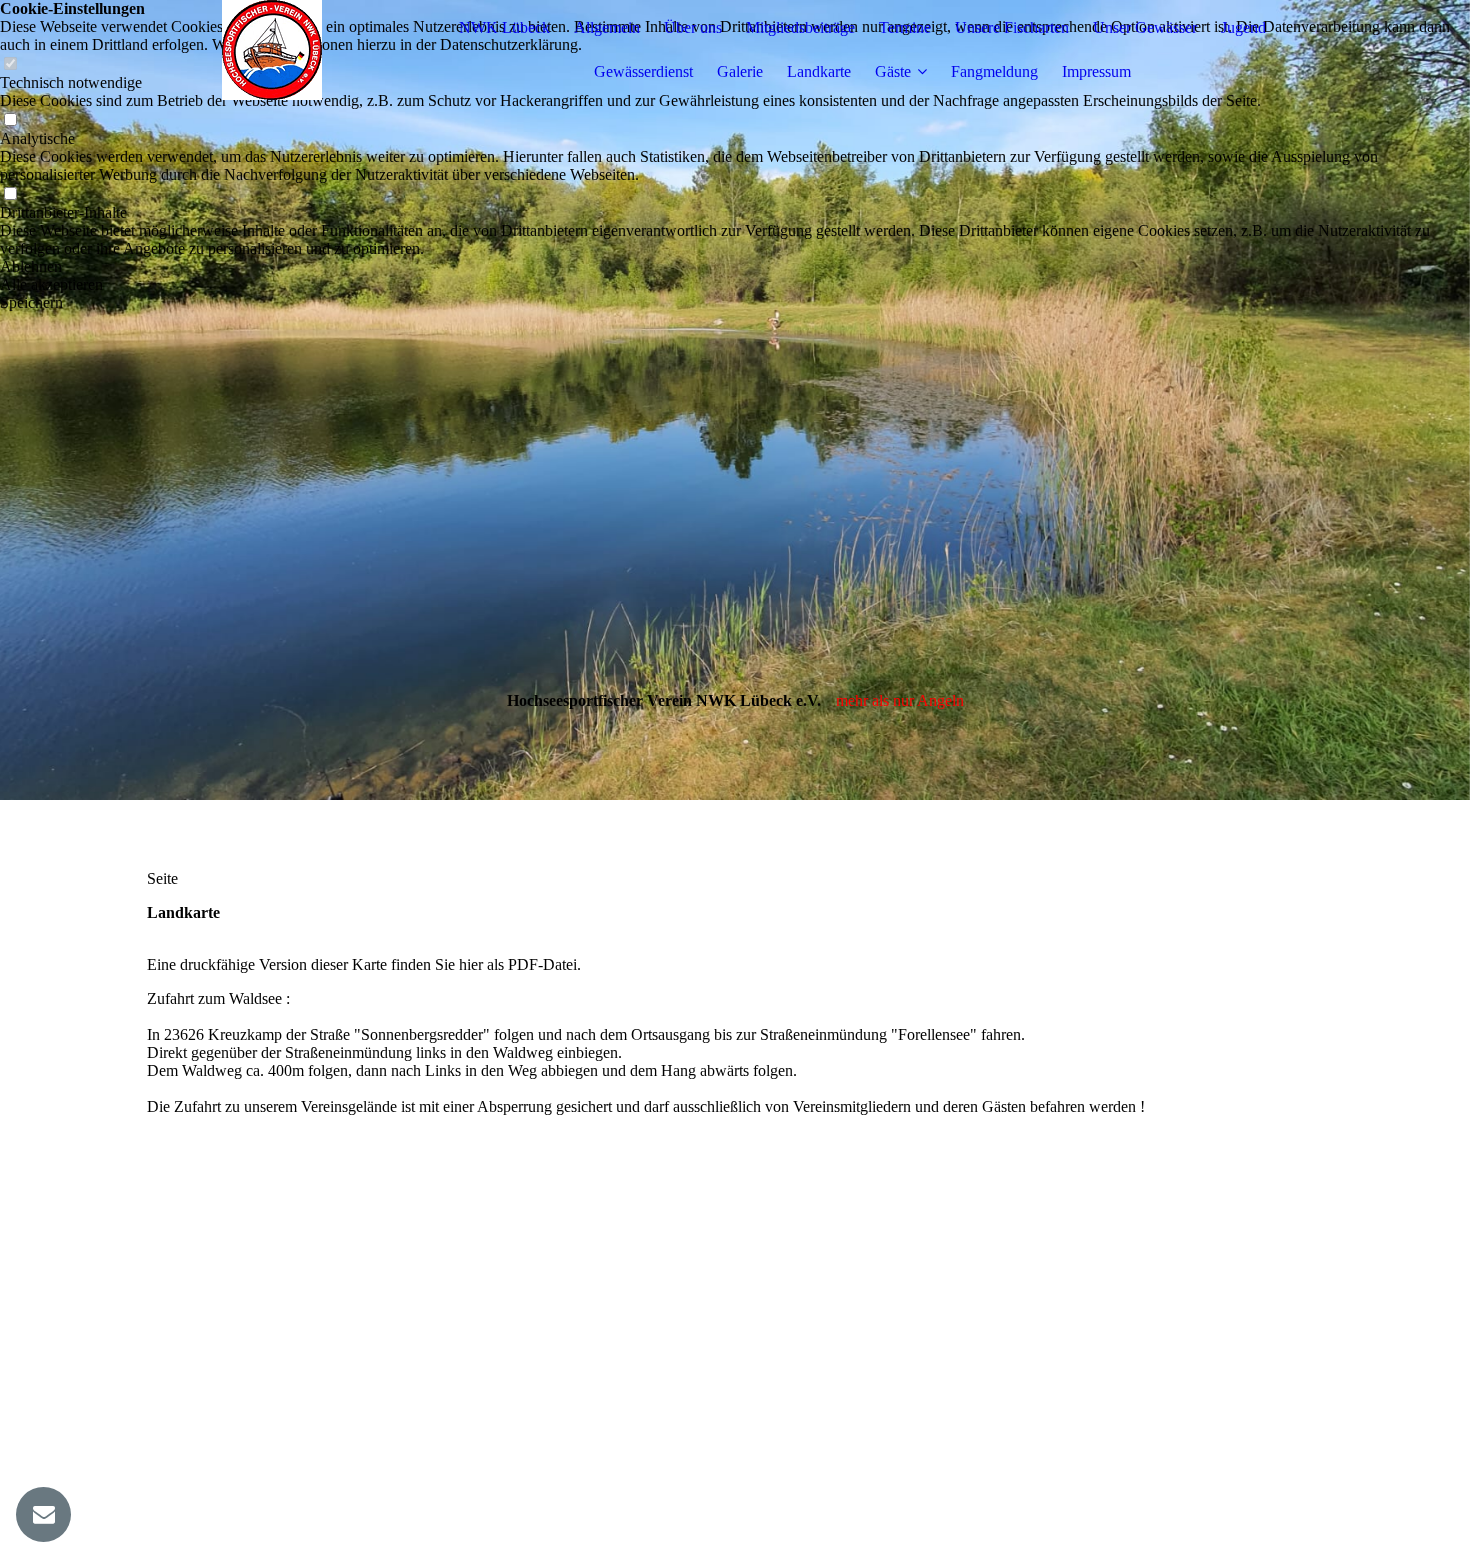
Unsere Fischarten (1012, 27)
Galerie (740, 71)
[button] (735, 267)
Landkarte (819, 71)
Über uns (693, 27)
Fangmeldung (994, 71)
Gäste (893, 71)
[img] (272, 50)
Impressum (1096, 71)
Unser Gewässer (1145, 27)
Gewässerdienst (643, 71)
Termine (905, 27)
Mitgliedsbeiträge (800, 27)
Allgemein (607, 27)
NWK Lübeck (504, 27)
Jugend (1243, 27)
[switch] (10, 120)
